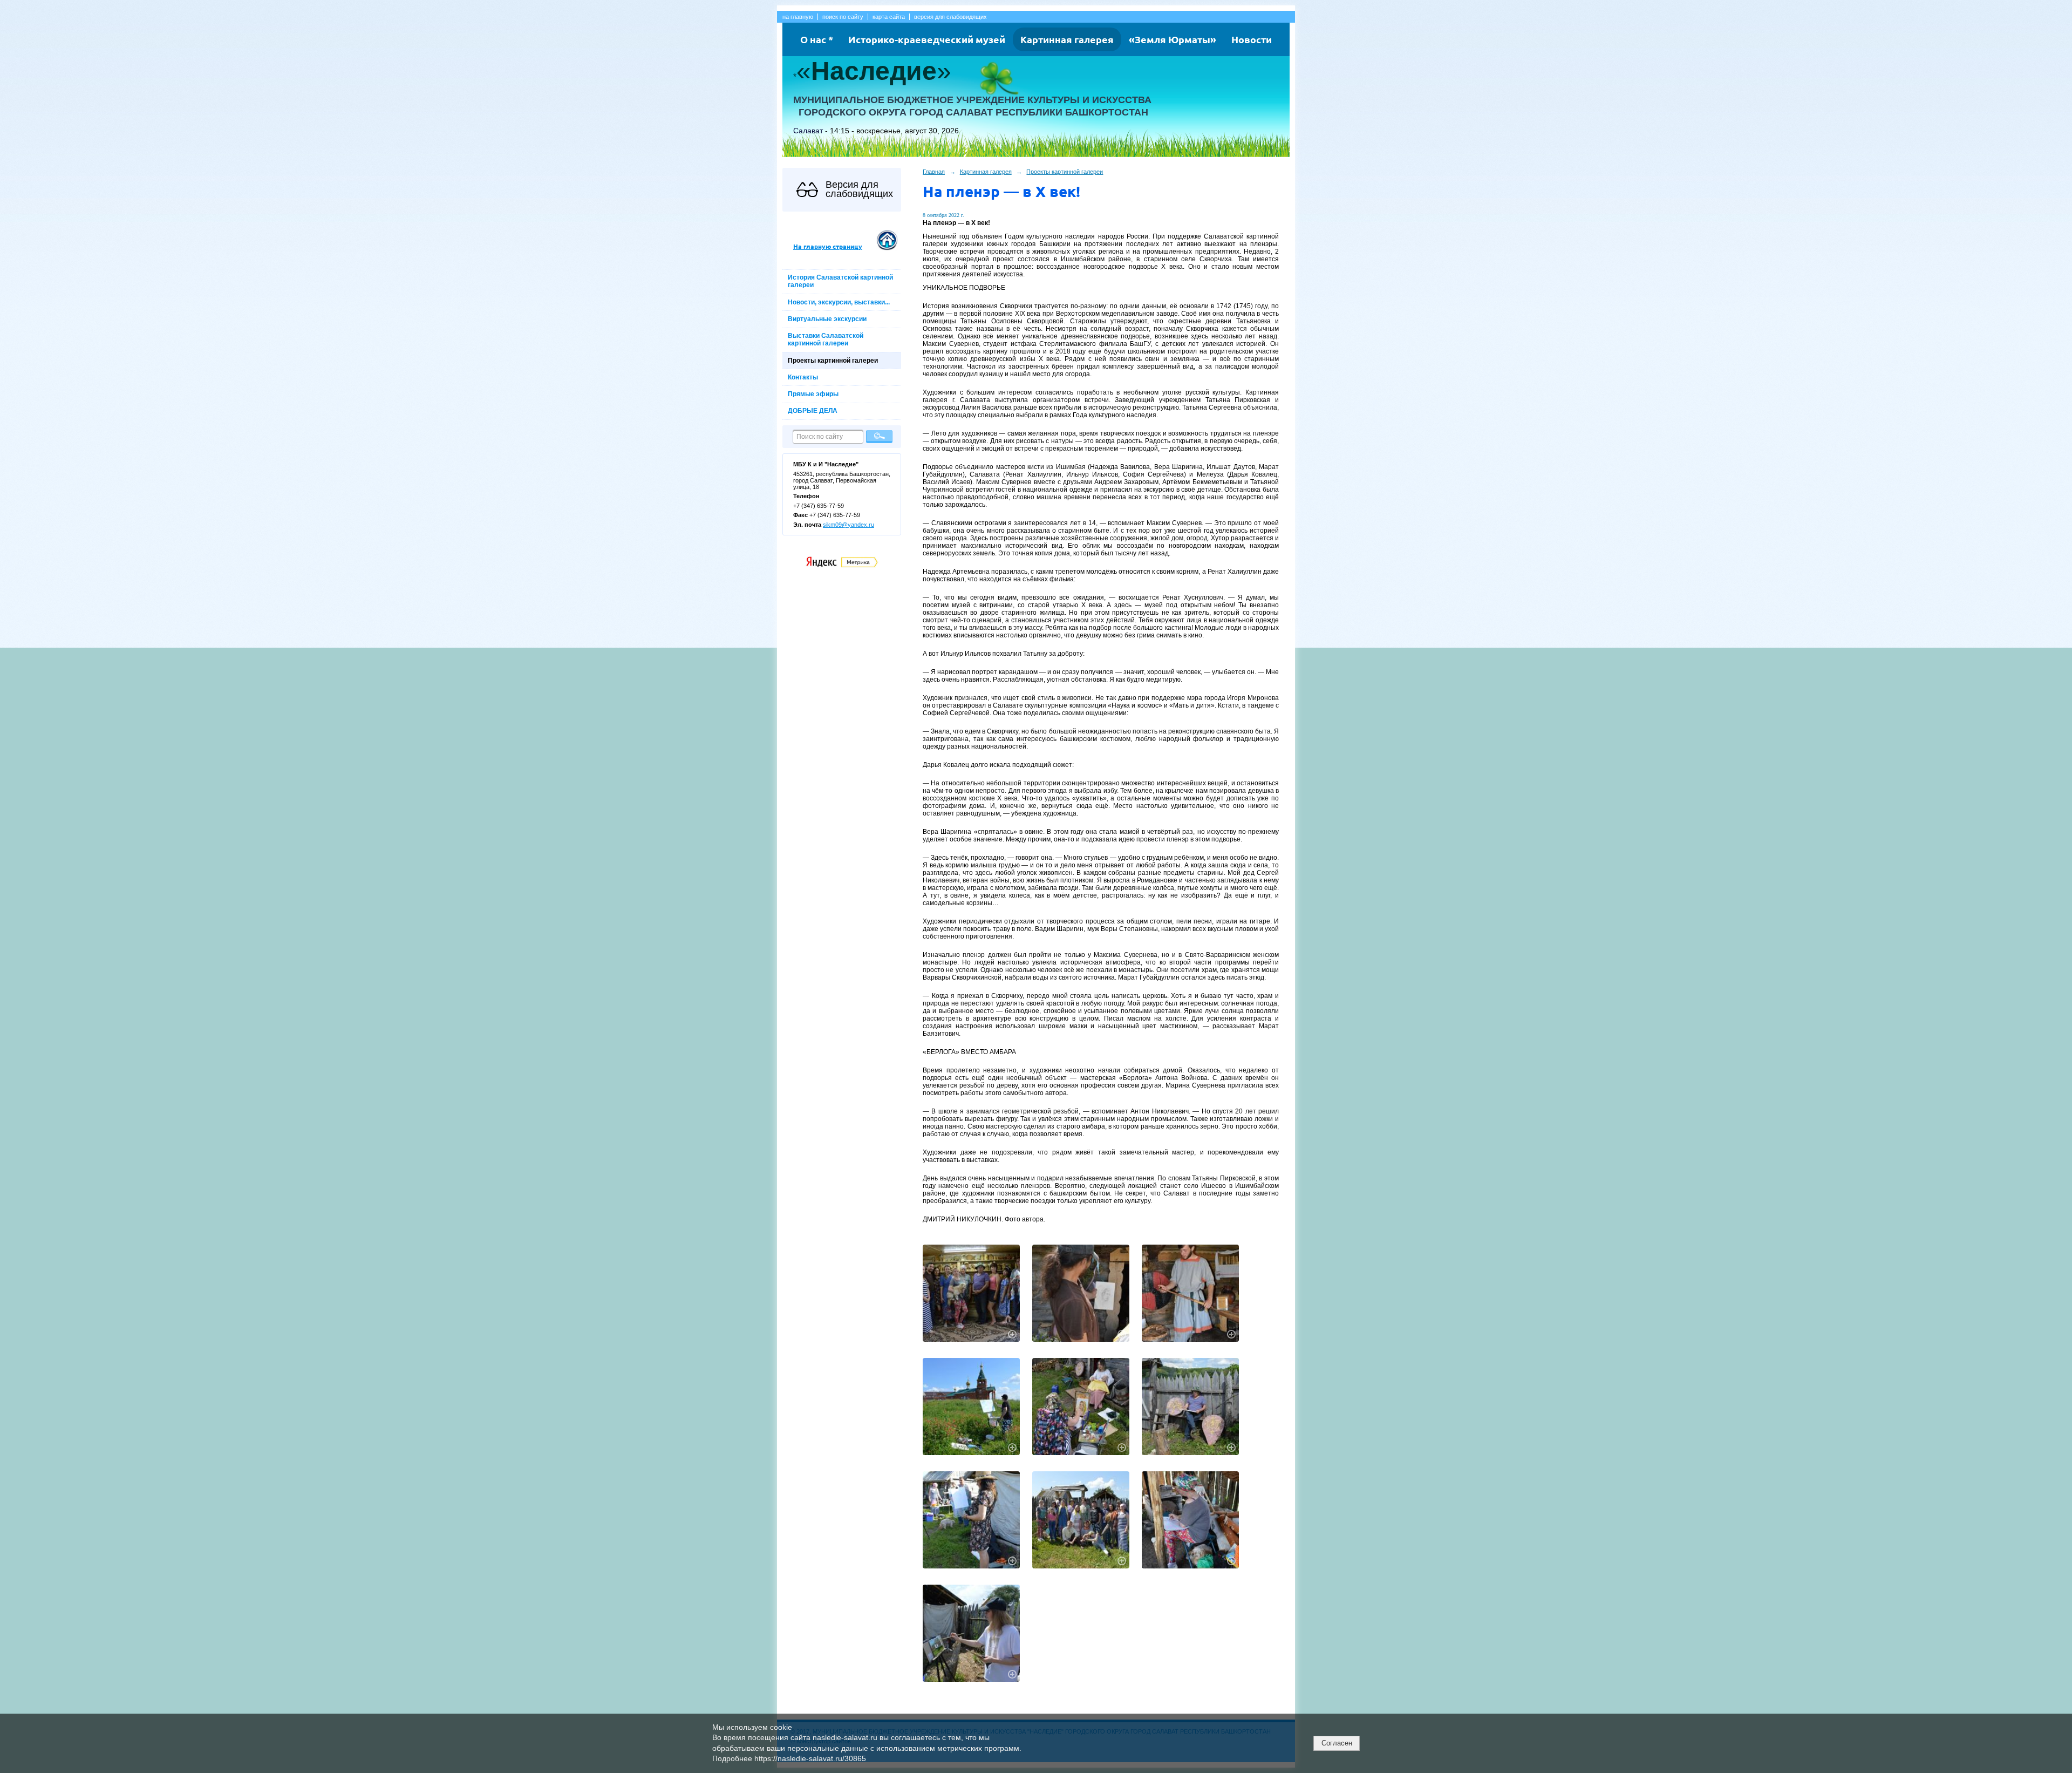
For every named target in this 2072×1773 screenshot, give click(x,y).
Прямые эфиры (813, 394)
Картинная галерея (1067, 39)
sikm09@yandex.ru (848, 525)
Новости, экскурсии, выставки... (839, 302)
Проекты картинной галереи (833, 361)
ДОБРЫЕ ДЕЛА (813, 411)
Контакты (803, 377)
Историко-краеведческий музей (927, 39)
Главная (934, 172)
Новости (1252, 39)
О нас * (817, 39)
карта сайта (889, 17)
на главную (798, 17)
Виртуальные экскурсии (827, 319)
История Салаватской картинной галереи (840, 281)
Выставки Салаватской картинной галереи (826, 339)
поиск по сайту (843, 17)
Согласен (1337, 1743)
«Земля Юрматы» (1173, 39)
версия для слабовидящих (950, 17)
